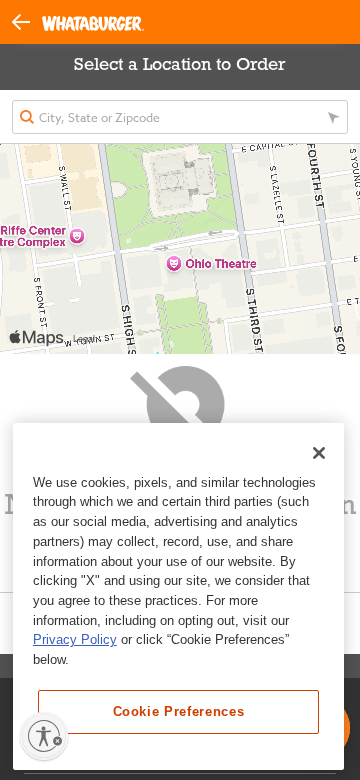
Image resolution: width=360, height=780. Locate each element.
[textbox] (180, 117)
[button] (27, 20)
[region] (178, 596)
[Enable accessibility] (44, 736)
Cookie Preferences (179, 711)
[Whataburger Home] (93, 22)
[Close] (319, 453)
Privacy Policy (75, 639)
